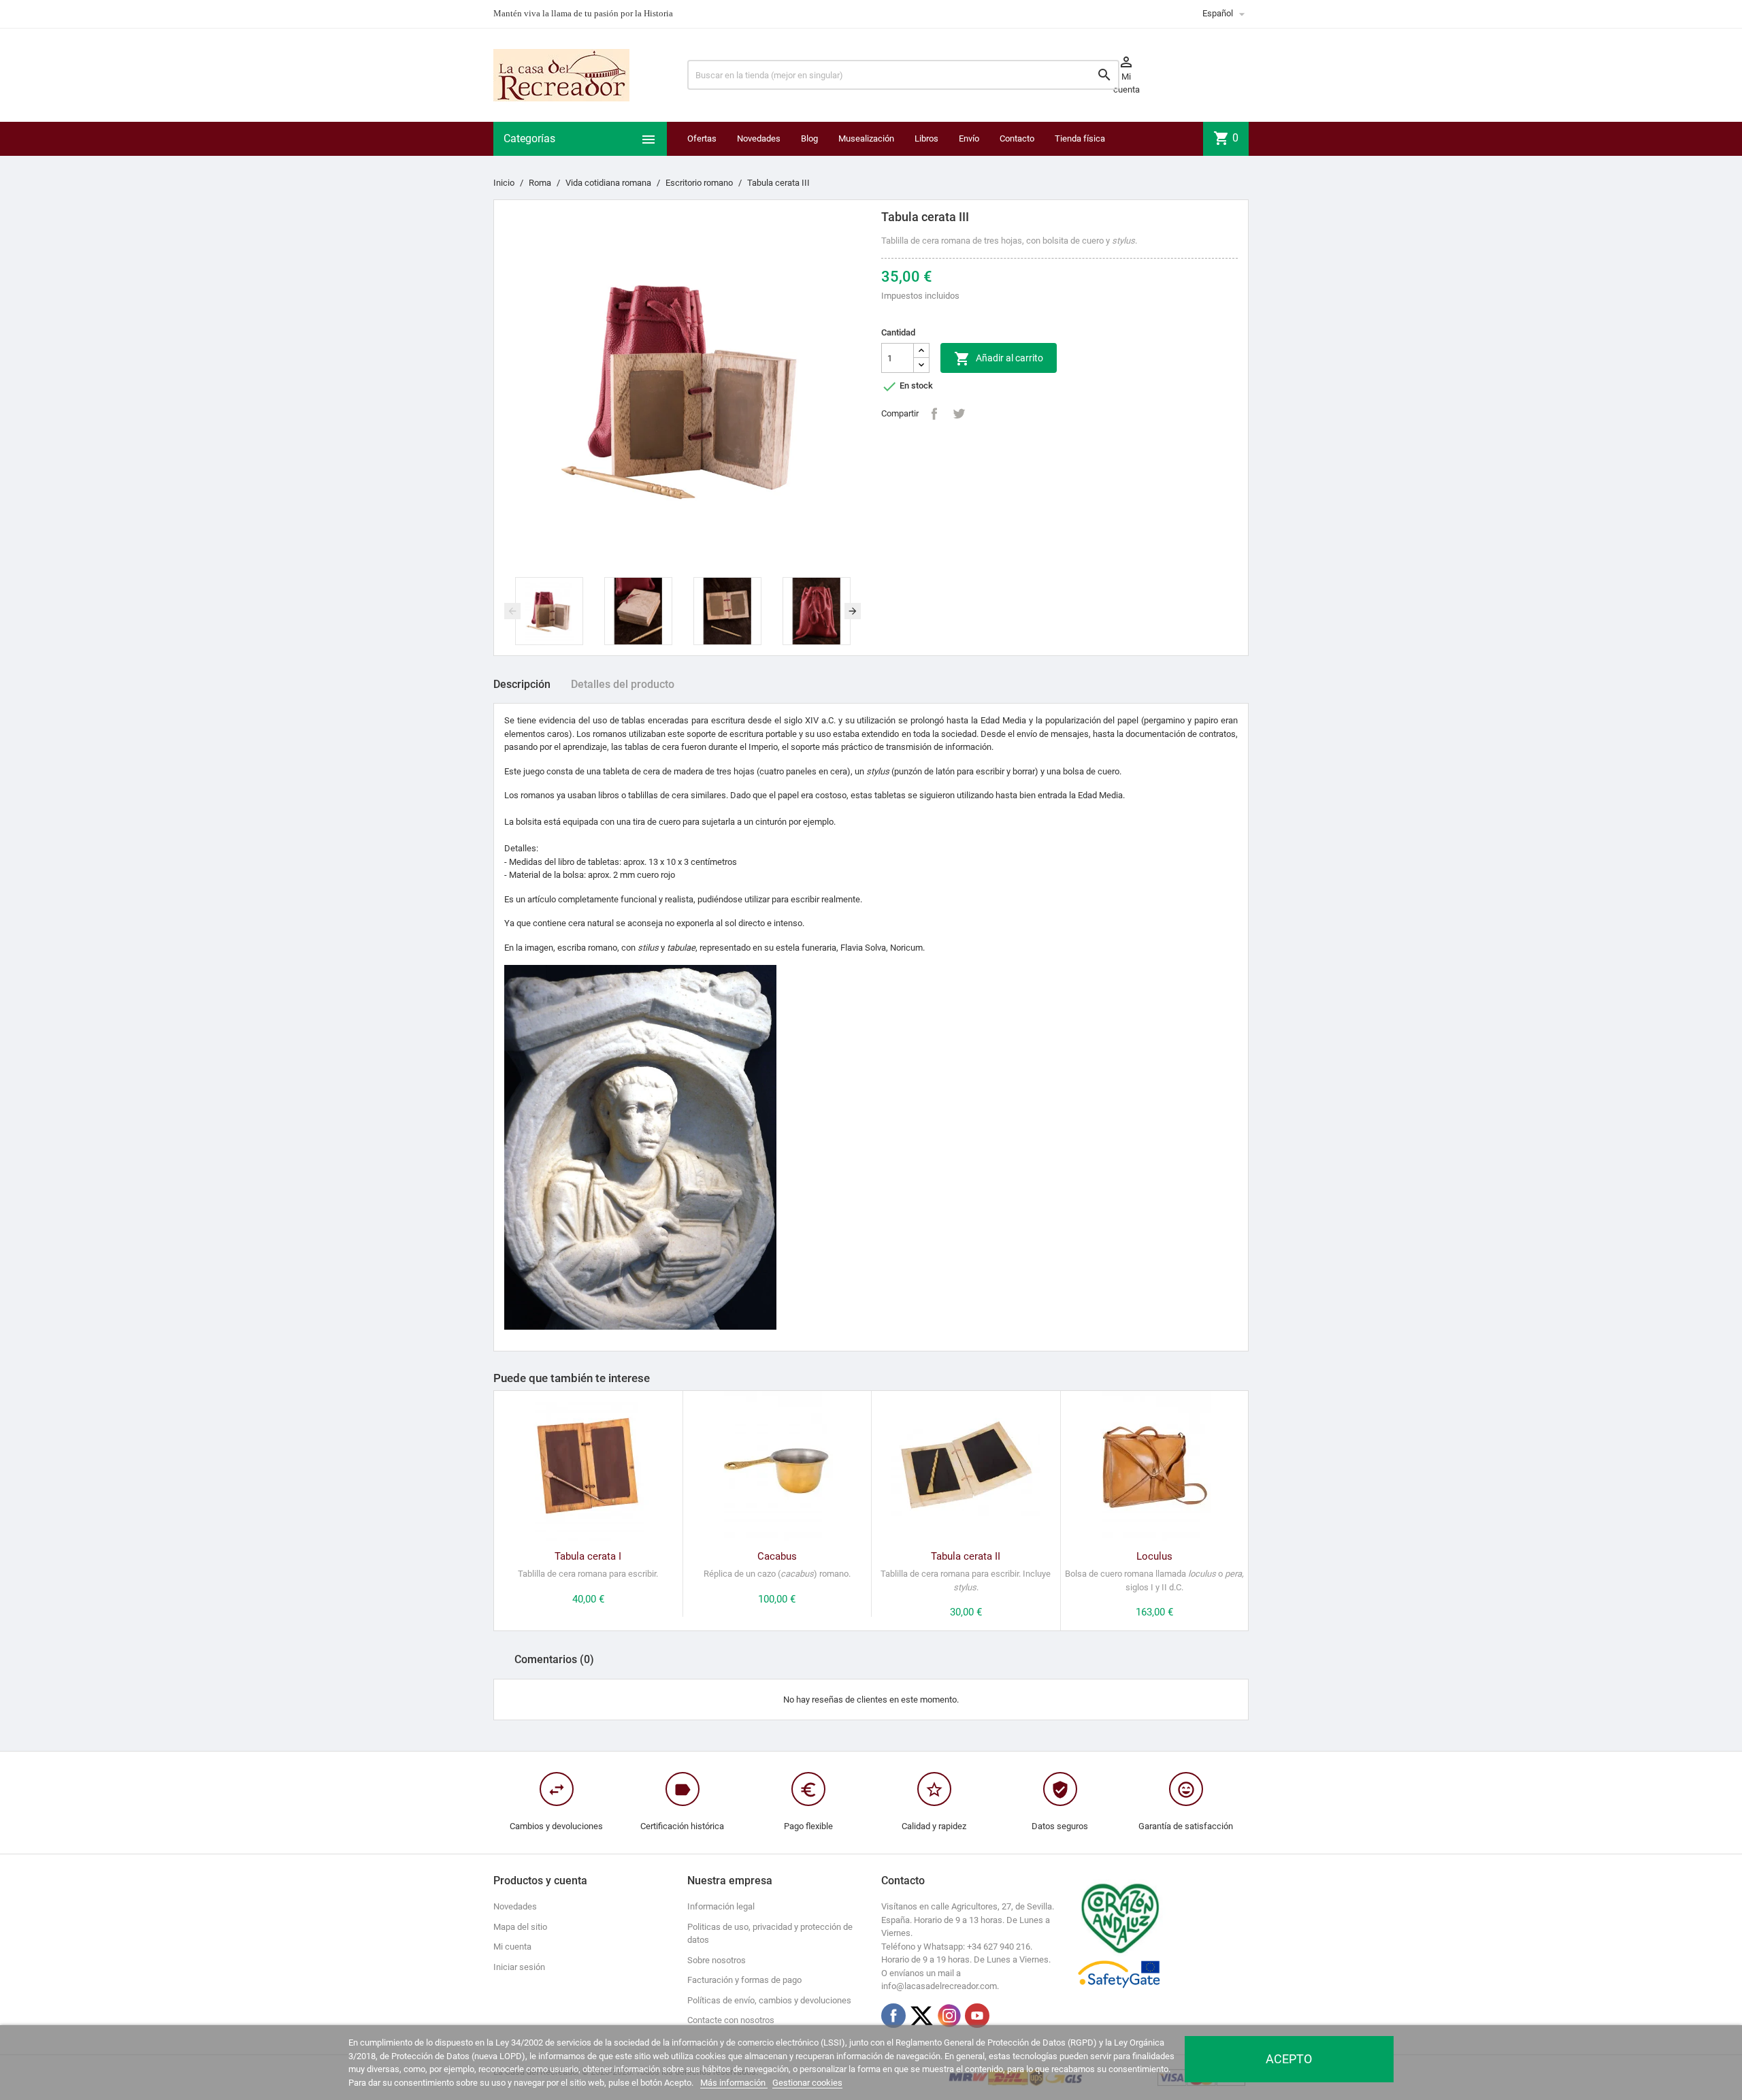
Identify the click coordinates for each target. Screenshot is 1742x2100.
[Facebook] (893, 2016)
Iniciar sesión (519, 1967)
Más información (734, 2083)
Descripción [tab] (522, 684)
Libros (926, 138)
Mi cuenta (512, 1947)
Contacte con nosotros (731, 2020)
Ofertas (702, 138)
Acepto (1289, 2059)
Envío (969, 138)
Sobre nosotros (717, 1960)
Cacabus (777, 1556)
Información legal (721, 1906)
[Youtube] (977, 2016)
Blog (809, 138)
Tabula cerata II (966, 1556)
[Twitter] (921, 2016)
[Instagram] (949, 2016)
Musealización (866, 138)
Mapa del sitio (520, 1927)
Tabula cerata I (588, 1556)
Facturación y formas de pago (744, 1980)
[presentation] (512, 611)
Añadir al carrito (999, 359)
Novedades (759, 138)
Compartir (934, 414)
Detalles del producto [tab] (623, 684)
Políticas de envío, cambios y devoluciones (769, 2000)
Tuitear (959, 414)
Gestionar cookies (807, 2083)
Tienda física (1080, 138)
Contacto (1017, 138)
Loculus (1154, 1556)
